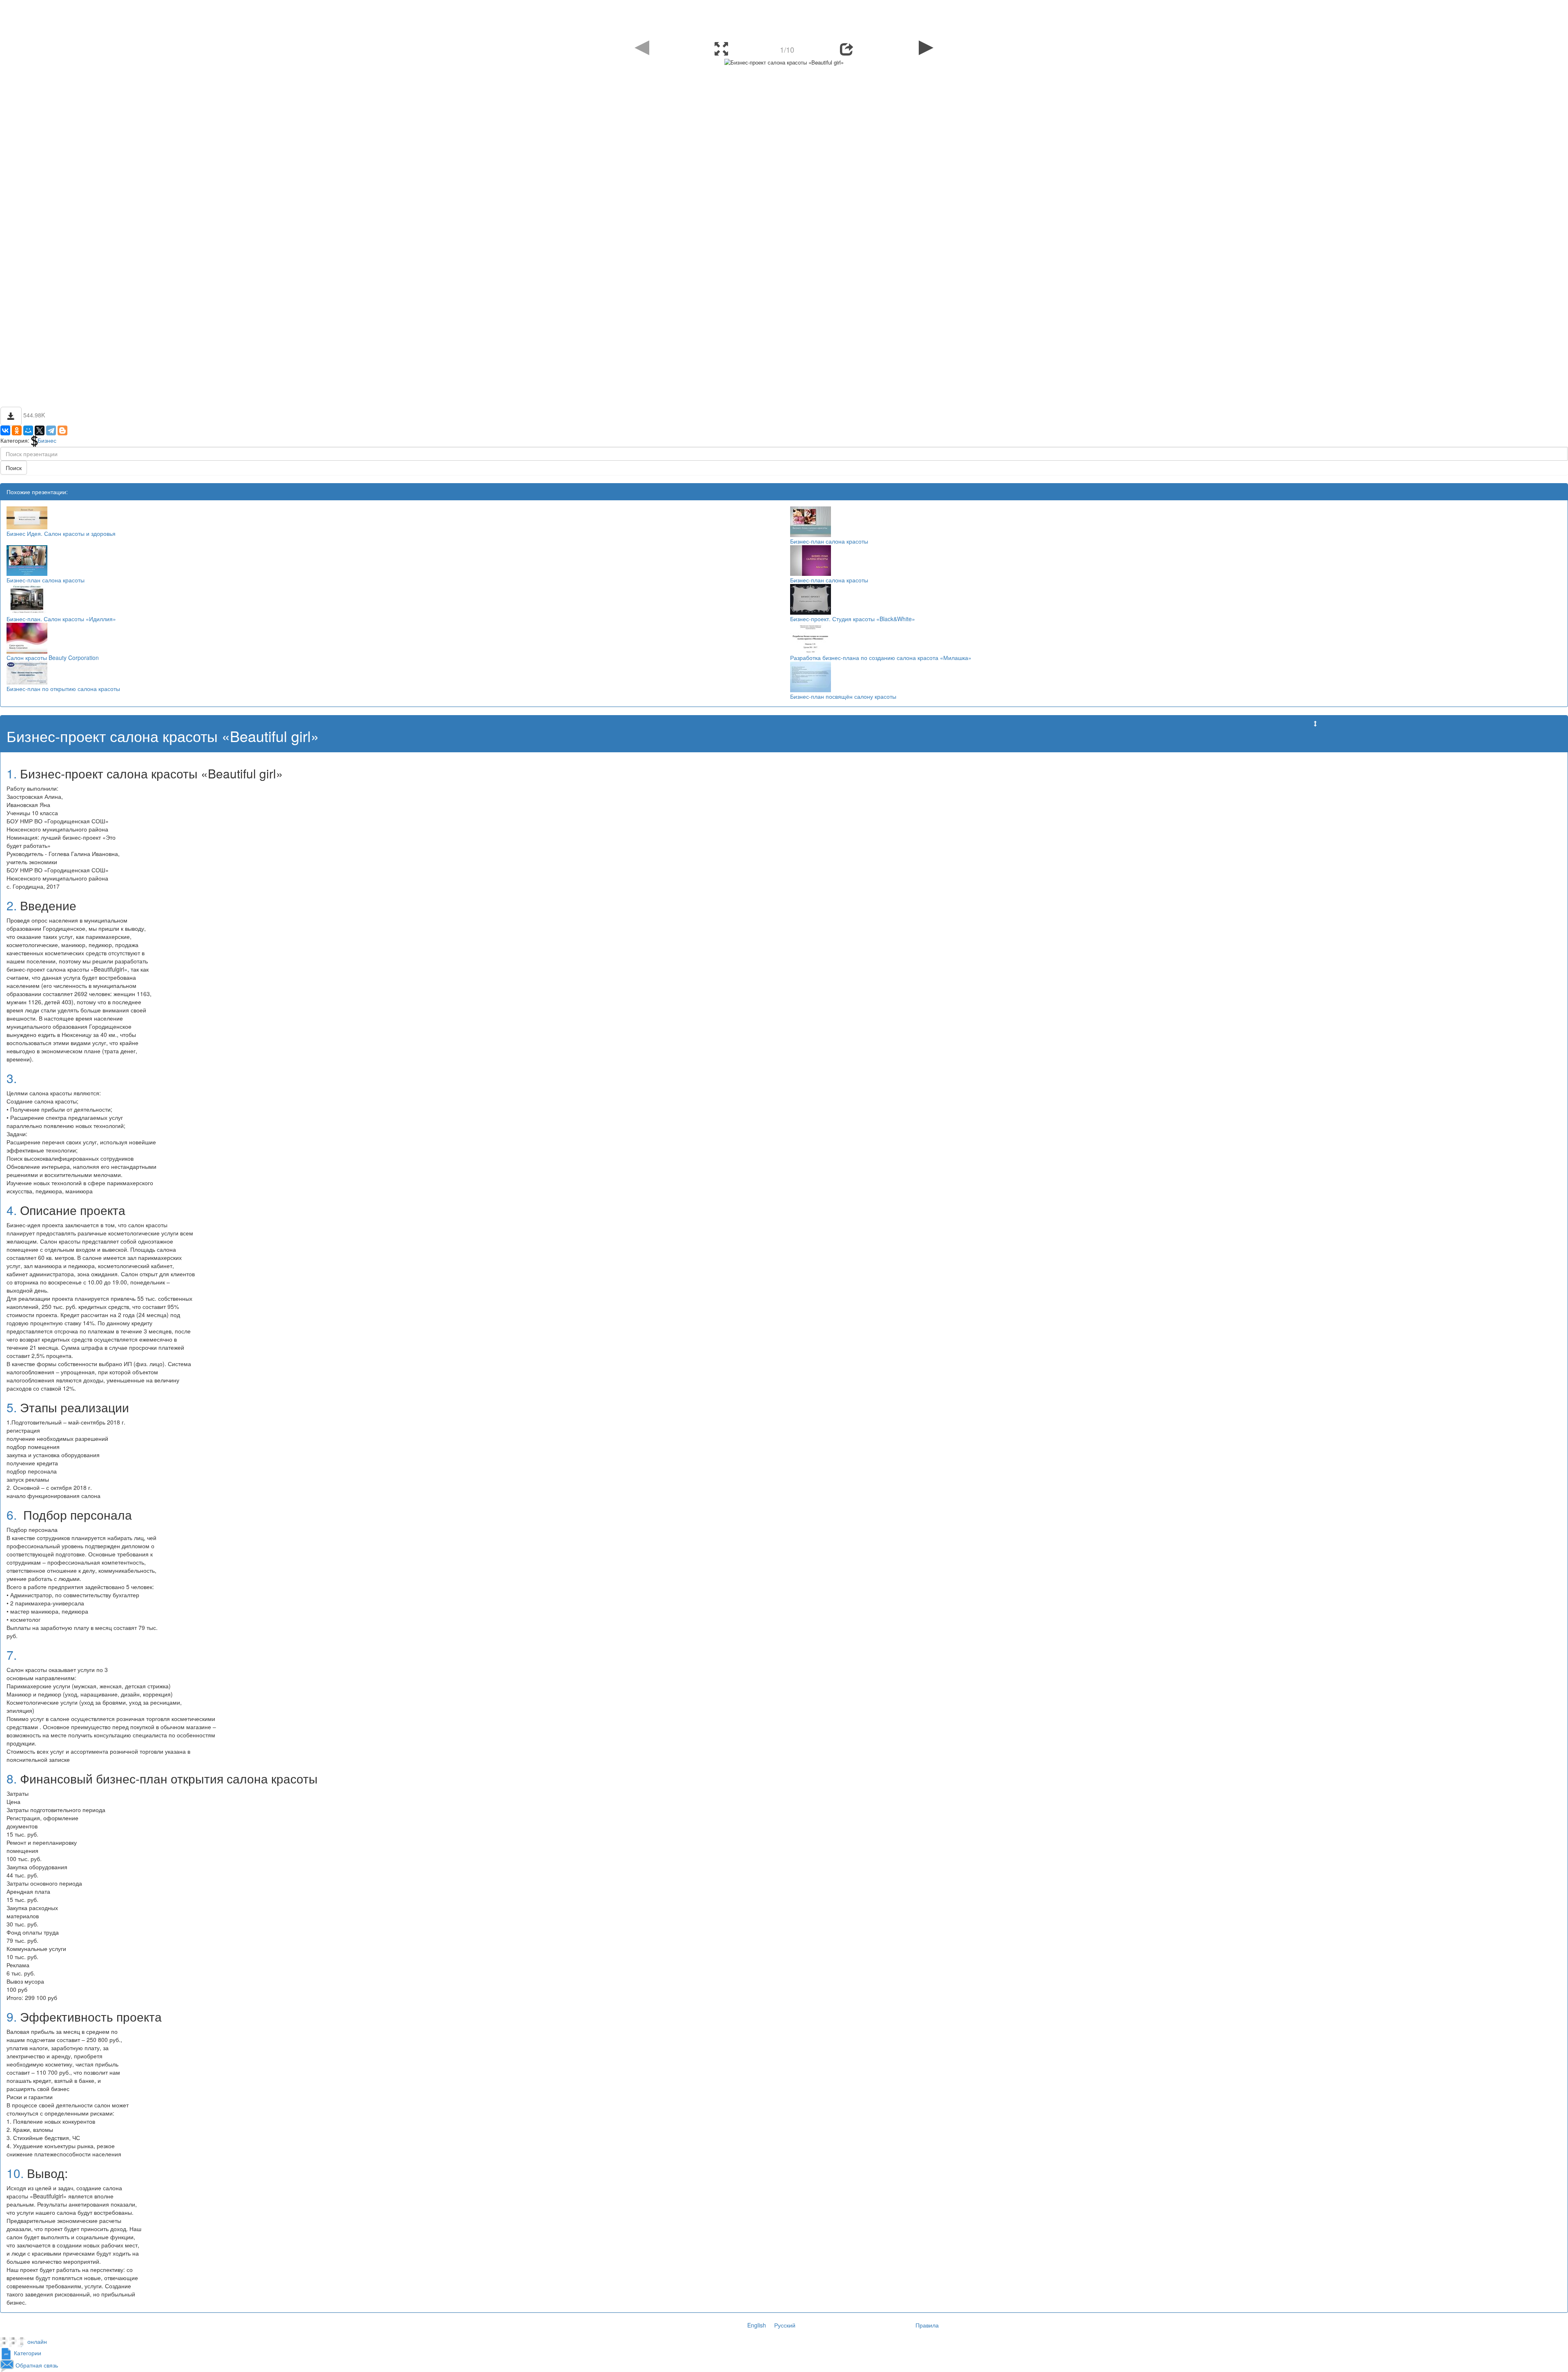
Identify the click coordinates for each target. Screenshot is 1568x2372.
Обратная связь (37, 2365)
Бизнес (47, 440)
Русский (785, 2325)
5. (12, 1407)
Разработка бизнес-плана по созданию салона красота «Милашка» (881, 658)
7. (12, 1655)
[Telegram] (51, 430)
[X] (40, 430)
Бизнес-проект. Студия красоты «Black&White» (853, 619)
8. (12, 1778)
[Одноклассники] (17, 430)
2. (12, 905)
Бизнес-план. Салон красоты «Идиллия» (61, 619)
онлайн (37, 2342)
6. (12, 1515)
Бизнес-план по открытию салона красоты (63, 689)
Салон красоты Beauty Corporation (53, 658)
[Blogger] (62, 430)
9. (12, 2016)
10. (15, 2173)
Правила (927, 2325)
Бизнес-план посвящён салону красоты (843, 696)
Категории (28, 2353)
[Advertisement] (784, 18)
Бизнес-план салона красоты (829, 541)
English (757, 2325)
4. (12, 1210)
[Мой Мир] (28, 430)
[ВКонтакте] (5, 430)
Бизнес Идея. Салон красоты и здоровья (61, 533)
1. (12, 773)
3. (12, 1078)
